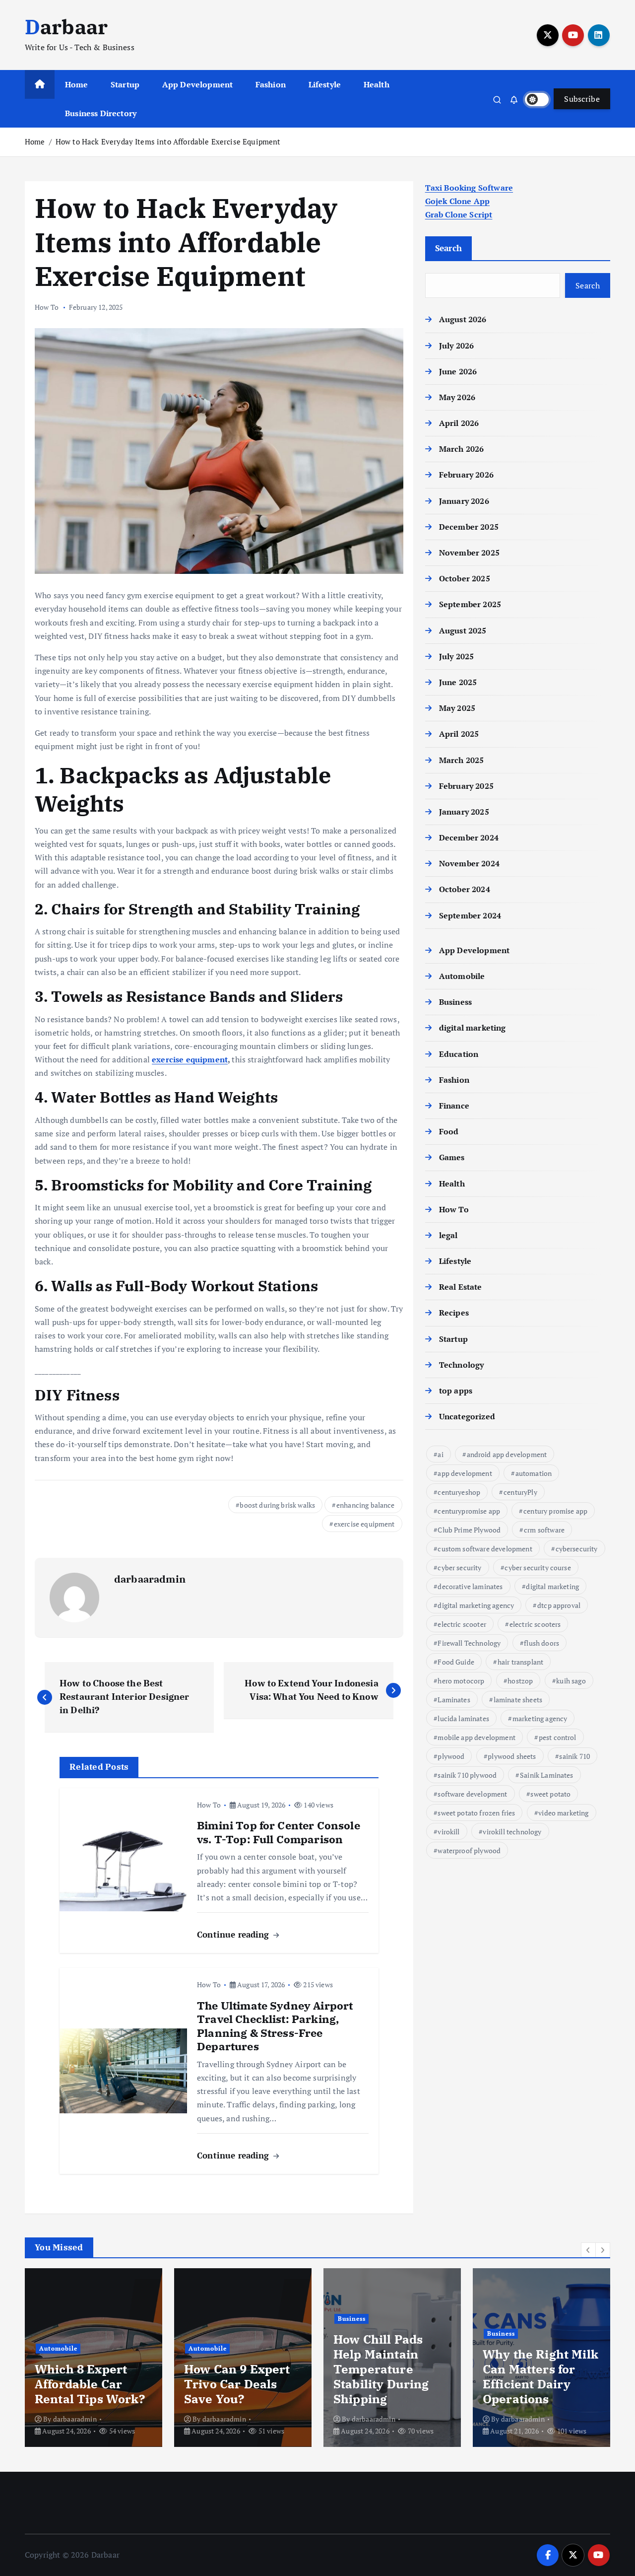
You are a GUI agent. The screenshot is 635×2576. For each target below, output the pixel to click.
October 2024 (465, 889)
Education (459, 1054)
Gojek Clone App (457, 201)
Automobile (462, 976)
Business (455, 1002)
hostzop (520, 1681)
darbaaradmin (150, 1579)
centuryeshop (459, 1492)
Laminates (454, 1700)
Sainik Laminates (547, 1775)
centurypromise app (469, 1511)
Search (449, 248)
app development (465, 1473)
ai (440, 1454)
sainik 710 (574, 1756)
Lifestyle (325, 84)
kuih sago (571, 1681)
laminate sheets (518, 1700)
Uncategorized (467, 1416)
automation (534, 1473)
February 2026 (466, 475)
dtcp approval (559, 1605)
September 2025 (470, 604)
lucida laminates (463, 1718)
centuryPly (520, 1492)
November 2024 (469, 863)
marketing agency (540, 1718)
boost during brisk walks (277, 1505)
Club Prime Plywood (469, 1530)
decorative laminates (470, 1586)
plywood (451, 1756)
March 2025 (462, 760)
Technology (462, 1365)
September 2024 (470, 915)
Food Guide (456, 1662)
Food (449, 1131)
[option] (94, 2358)
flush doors (541, 1643)
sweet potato (550, 1794)
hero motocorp (461, 1681)
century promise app (555, 1511)
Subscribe (582, 99)
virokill (448, 1832)
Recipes (454, 1313)
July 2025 (456, 656)
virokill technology (512, 1832)
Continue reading (234, 1934)
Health (377, 84)
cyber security (459, 1567)
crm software (544, 1530)
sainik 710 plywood (467, 1775)
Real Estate (461, 1287)
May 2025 (457, 708)
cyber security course (538, 1567)
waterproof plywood (469, 1850)
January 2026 (464, 501)
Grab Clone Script (459, 214)
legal (448, 1235)
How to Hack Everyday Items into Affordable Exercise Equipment (168, 141)
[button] (588, 2250)
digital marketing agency (476, 1605)
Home (77, 84)
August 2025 (463, 630)
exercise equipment (190, 1059)
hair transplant (520, 1662)
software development (472, 1794)
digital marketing (473, 1028)
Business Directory (101, 113)
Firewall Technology (469, 1643)
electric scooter (462, 1624)
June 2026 (458, 371)
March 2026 (462, 449)
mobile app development (476, 1737)
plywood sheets (512, 1756)
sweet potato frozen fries (476, 1813)
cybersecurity (577, 1549)
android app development (507, 1454)
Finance (454, 1106)
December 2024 (469, 837)
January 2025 (464, 812)
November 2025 (469, 553)
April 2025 (459, 734)
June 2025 (458, 682)
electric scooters (535, 1624)
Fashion (271, 84)
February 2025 (466, 786)
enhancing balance (366, 1505)
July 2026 (456, 346)
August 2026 (463, 319)
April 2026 (459, 423)
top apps (456, 1391)
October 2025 (465, 578)
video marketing (563, 1813)
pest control (558, 1737)
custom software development (485, 1549)
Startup (125, 84)
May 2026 (457, 397)
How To (47, 307)
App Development (197, 84)
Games (452, 1157)
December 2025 (469, 527)
